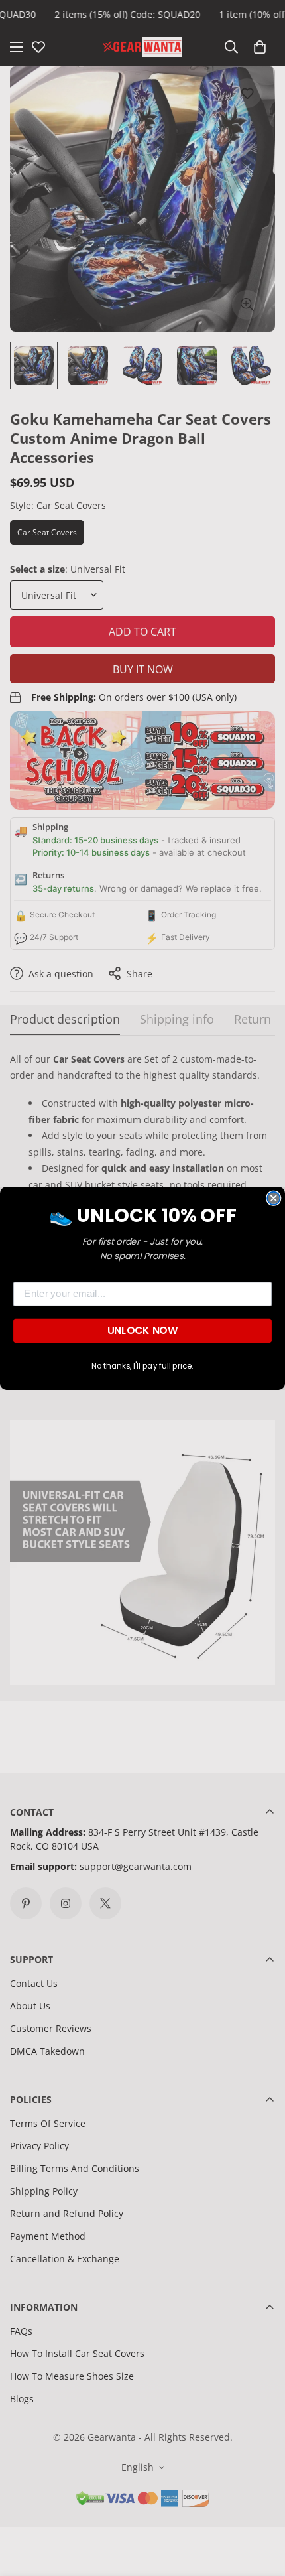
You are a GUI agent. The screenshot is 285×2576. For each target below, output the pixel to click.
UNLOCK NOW (142, 1330)
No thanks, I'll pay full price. (142, 1365)
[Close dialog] (273, 1198)
